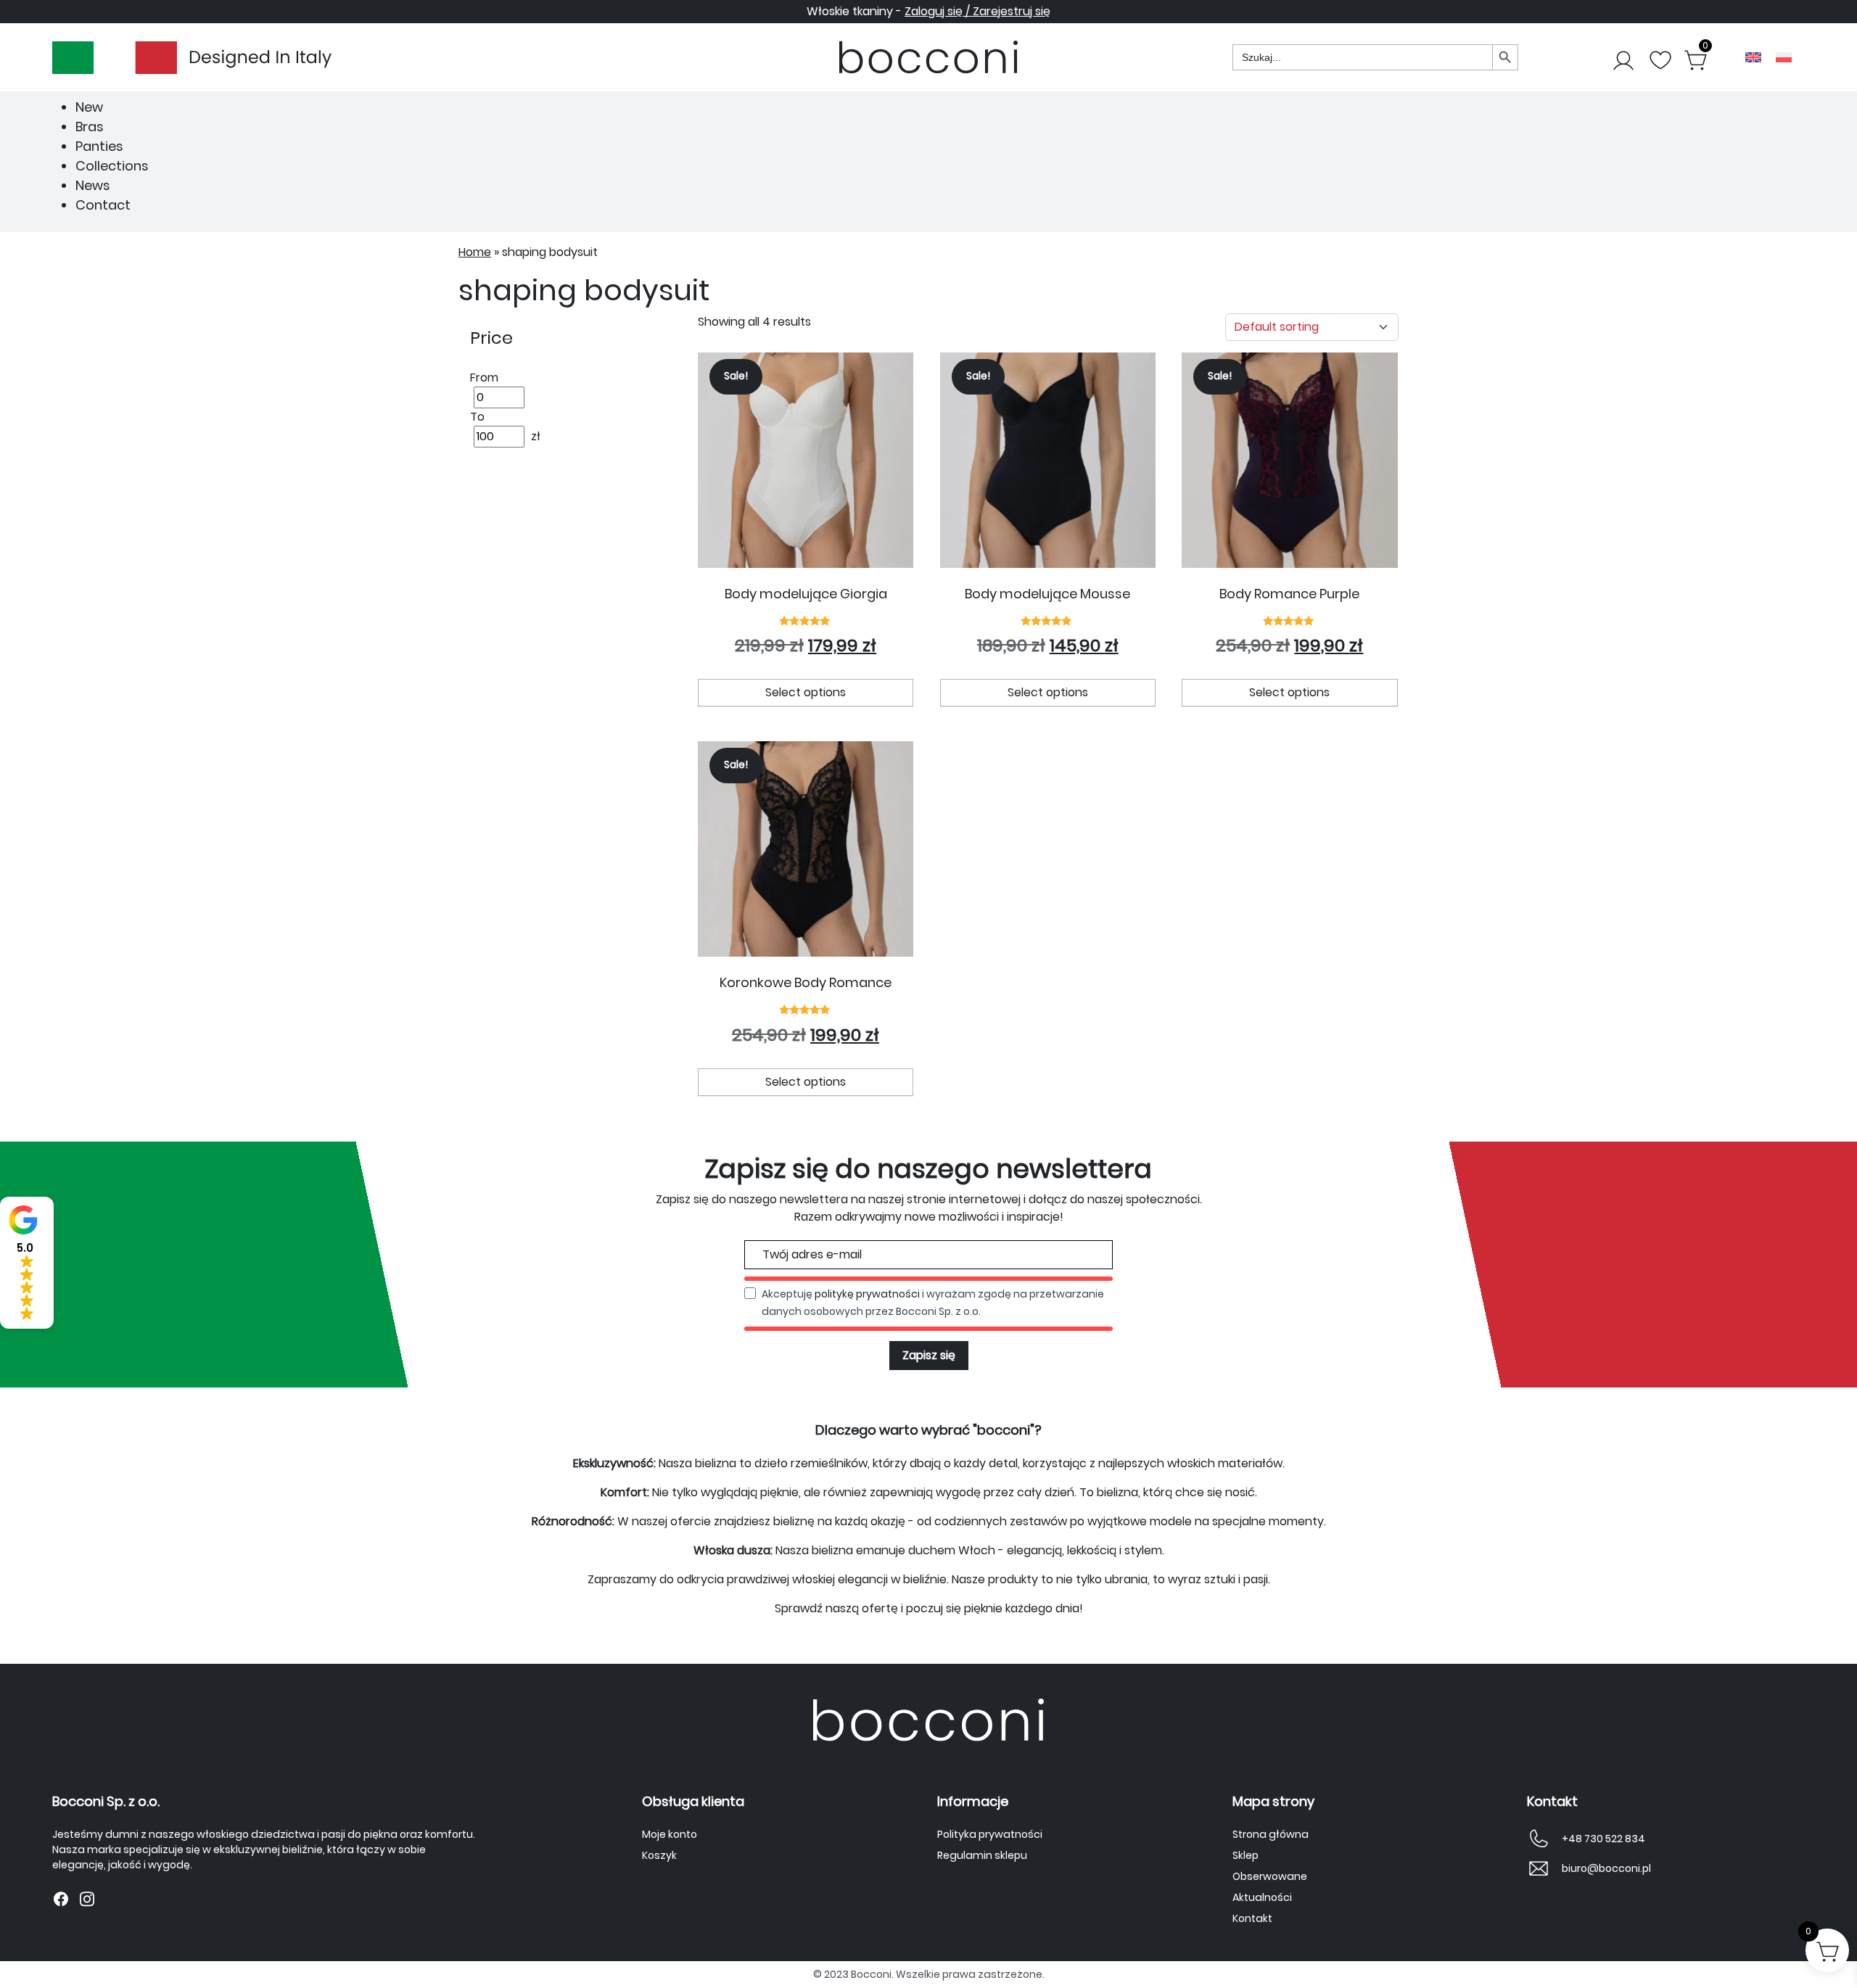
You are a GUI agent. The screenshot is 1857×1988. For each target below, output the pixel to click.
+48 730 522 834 (1603, 1839)
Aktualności (1262, 1897)
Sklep (1245, 1855)
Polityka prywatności (990, 1834)
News (93, 185)
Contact (103, 205)
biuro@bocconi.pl (1606, 1868)
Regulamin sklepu (982, 1855)
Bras (90, 127)
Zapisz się (929, 1355)
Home (475, 252)
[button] (27, 1263)
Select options (806, 692)
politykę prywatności (867, 1294)
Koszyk (659, 1855)
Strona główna (1271, 1834)
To (477, 417)
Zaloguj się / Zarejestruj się (977, 11)
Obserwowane (1270, 1876)
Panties (99, 146)
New (89, 107)
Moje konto (670, 1834)
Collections (112, 166)
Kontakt (1252, 1918)
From (484, 378)
